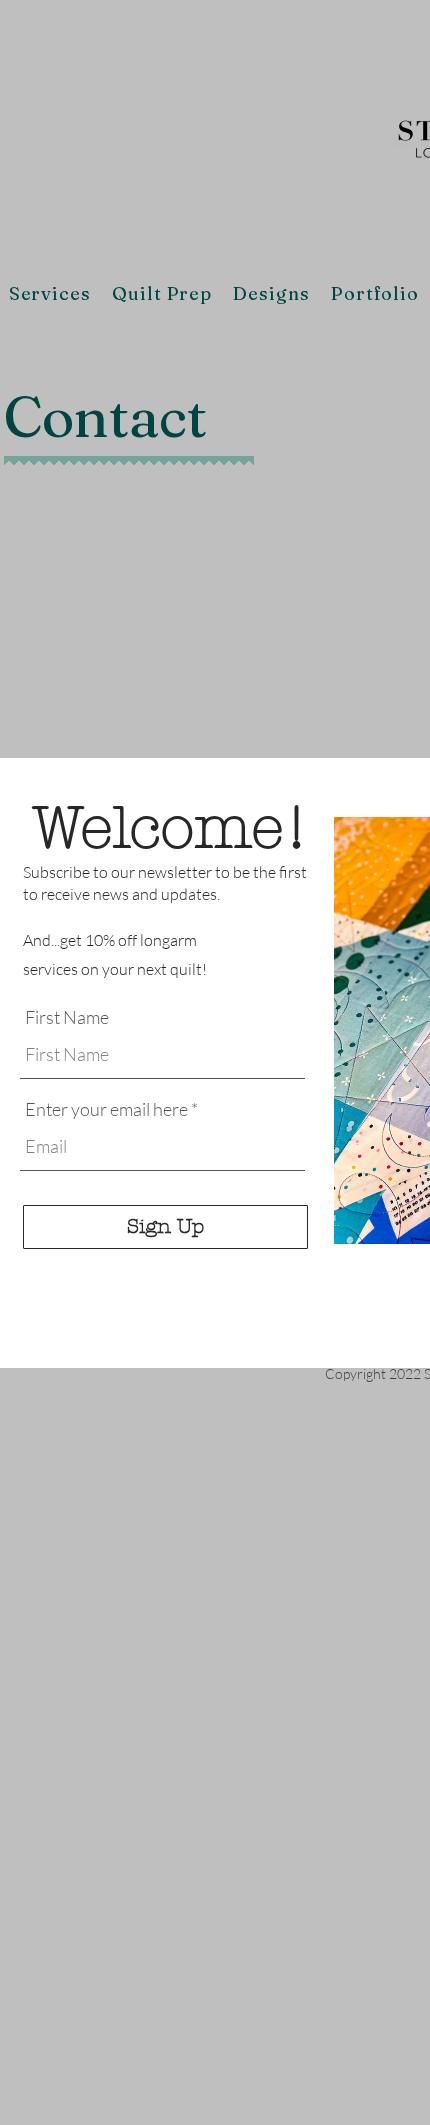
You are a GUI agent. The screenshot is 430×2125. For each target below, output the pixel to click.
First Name (67, 1017)
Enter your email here (106, 1109)
